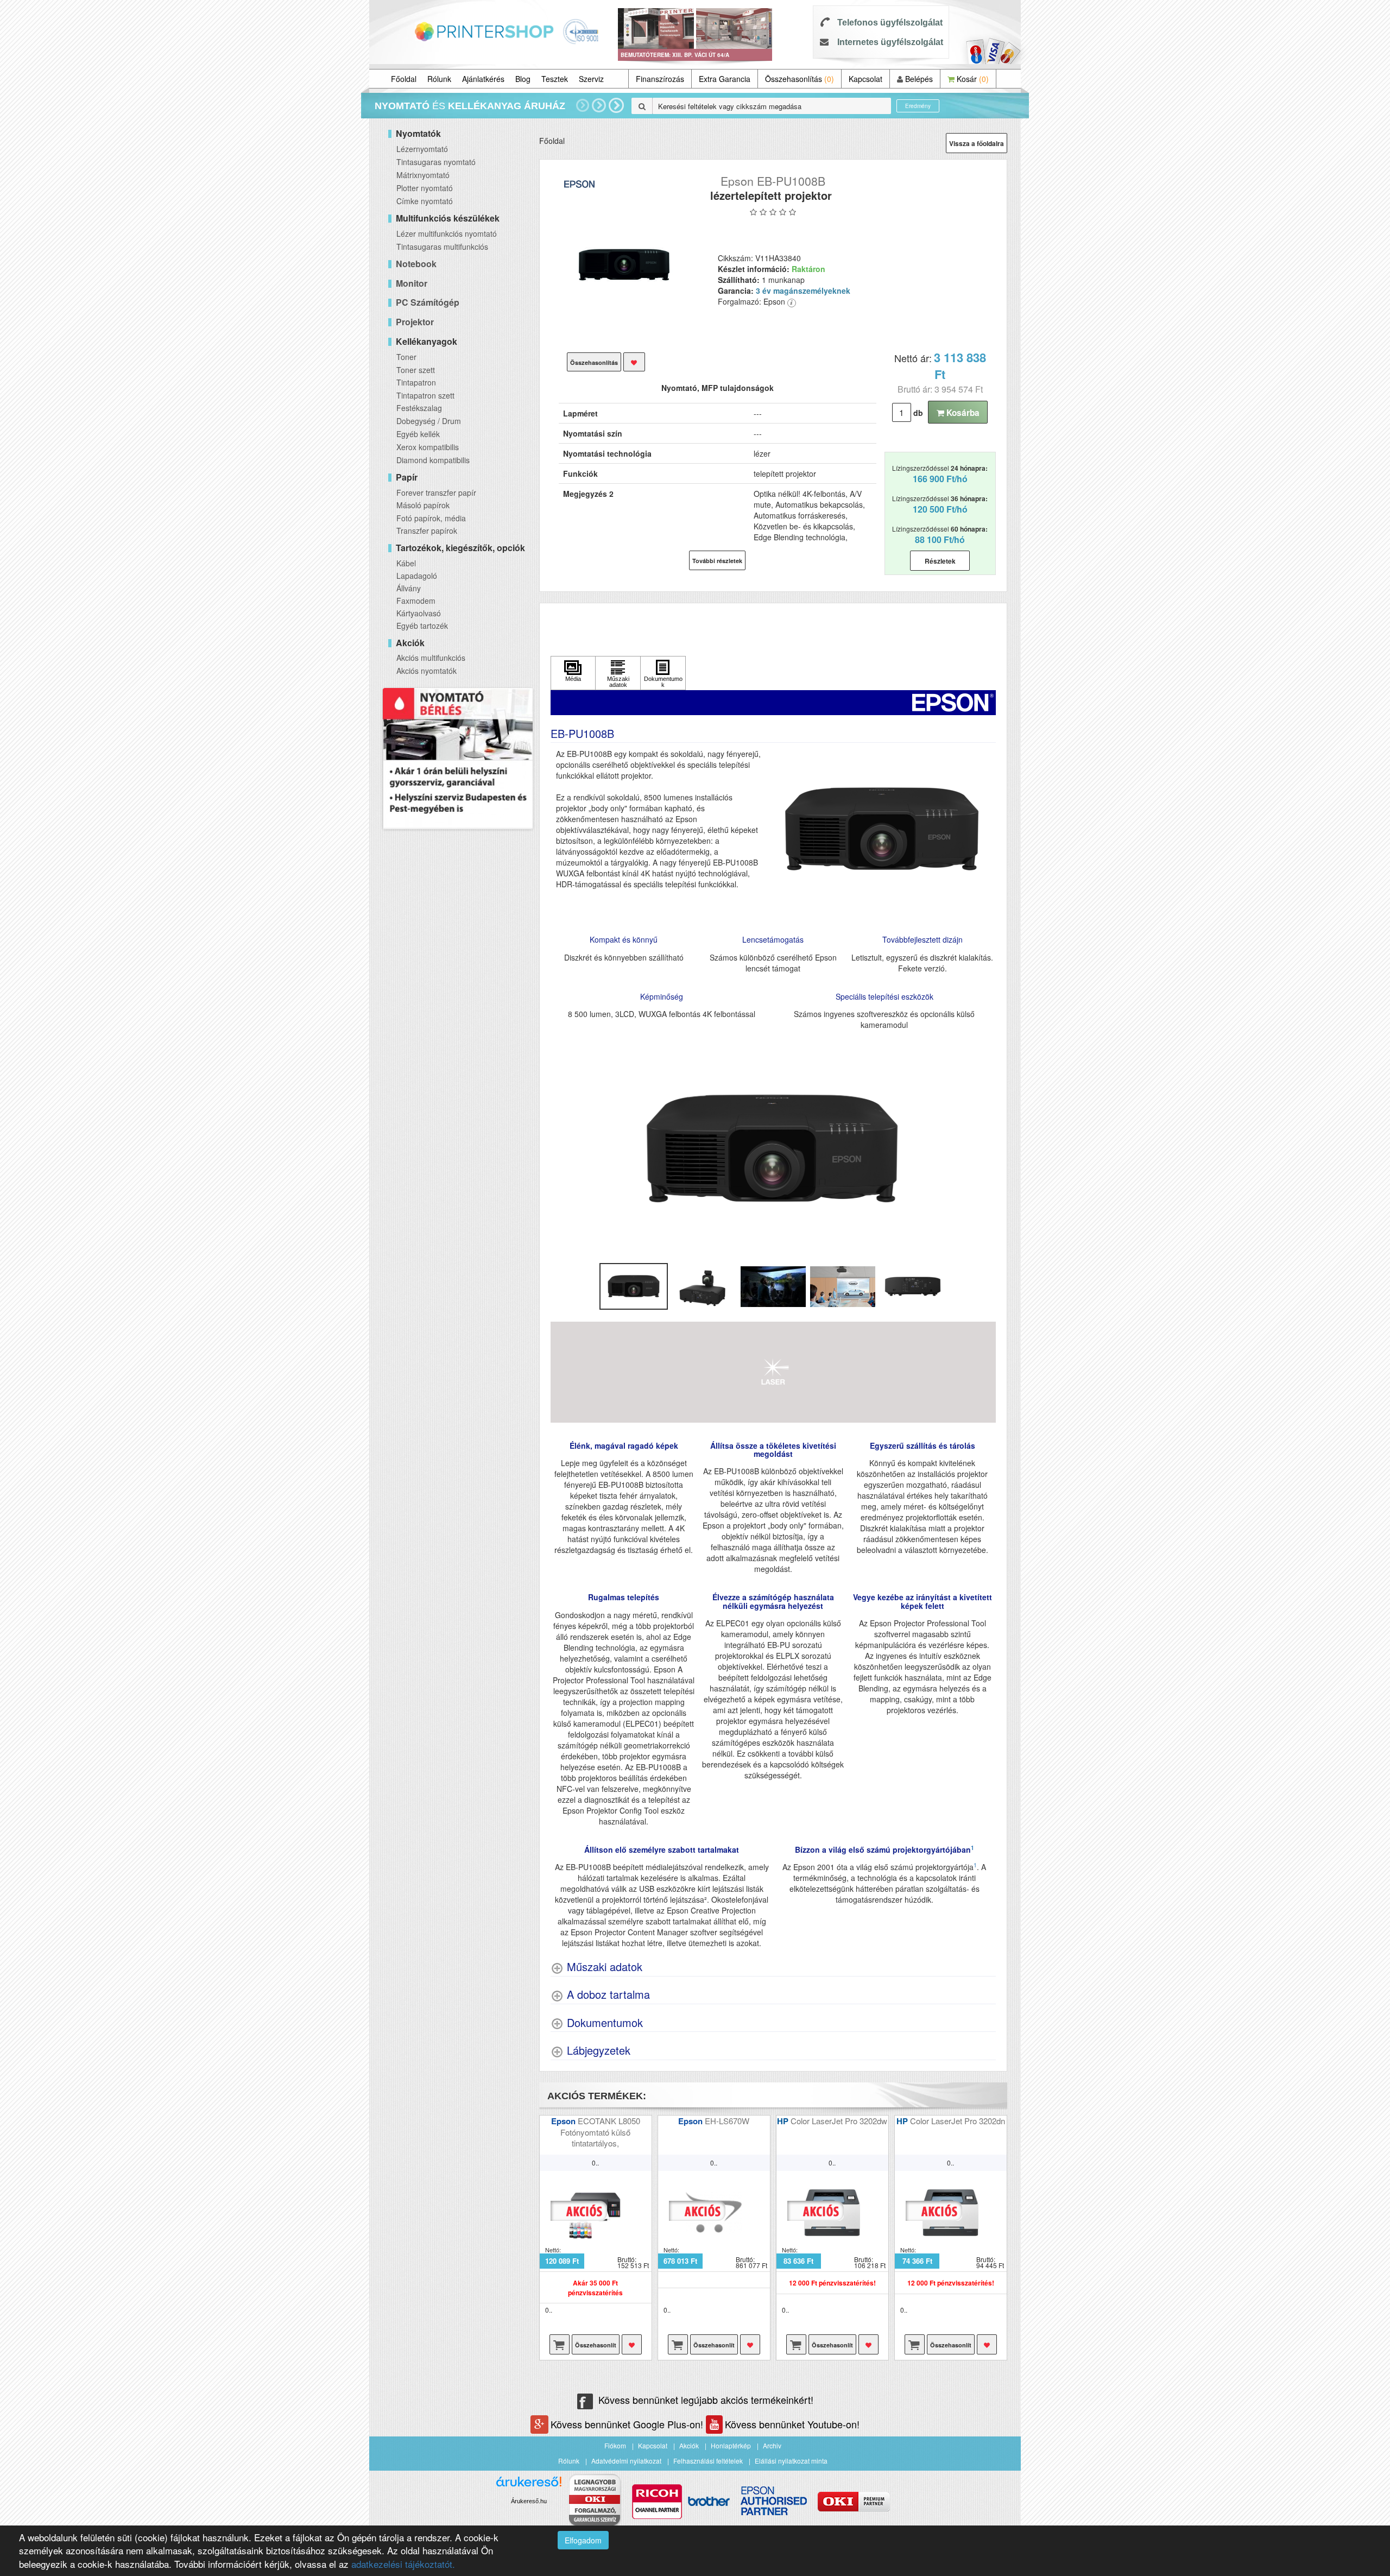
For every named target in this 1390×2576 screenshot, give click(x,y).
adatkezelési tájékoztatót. (403, 2564)
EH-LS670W (727, 2121)
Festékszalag (419, 408)
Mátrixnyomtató (423, 175)
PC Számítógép (428, 302)
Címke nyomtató (425, 201)
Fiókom (615, 2445)
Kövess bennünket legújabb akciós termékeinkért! (706, 2400)
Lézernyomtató (422, 149)
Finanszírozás (660, 79)
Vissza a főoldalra (977, 143)
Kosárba (962, 413)
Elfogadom (583, 2540)
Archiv (772, 2445)
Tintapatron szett (425, 395)
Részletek (940, 561)
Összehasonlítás (800, 79)
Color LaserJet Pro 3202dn (958, 2121)
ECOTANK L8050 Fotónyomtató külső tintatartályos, (600, 2132)
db (918, 413)
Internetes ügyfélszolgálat (890, 42)
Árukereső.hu (529, 2501)
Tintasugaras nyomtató (436, 162)
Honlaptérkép (731, 2445)
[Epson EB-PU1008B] (625, 271)
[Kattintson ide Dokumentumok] (663, 673)
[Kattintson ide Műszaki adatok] (618, 673)
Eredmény (918, 106)
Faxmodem (416, 601)
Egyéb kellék (418, 434)
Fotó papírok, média (431, 518)
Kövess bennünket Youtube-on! (792, 2424)
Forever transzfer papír (436, 493)
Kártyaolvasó (419, 613)
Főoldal (404, 79)
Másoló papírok (423, 505)
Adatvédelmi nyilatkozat (626, 2461)
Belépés (918, 79)
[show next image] (984, 1150)
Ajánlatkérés (483, 79)
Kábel (406, 563)
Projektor (415, 322)
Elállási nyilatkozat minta (791, 2461)
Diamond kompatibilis (433, 460)
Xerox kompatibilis (428, 447)
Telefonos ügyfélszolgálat (890, 23)
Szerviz (591, 79)
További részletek (717, 561)
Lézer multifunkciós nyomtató (447, 233)
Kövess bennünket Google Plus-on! (628, 2424)
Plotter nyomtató (425, 188)
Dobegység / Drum (429, 421)
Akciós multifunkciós (431, 658)
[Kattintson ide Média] (573, 673)
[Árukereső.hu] (529, 2486)
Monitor (412, 283)
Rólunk (439, 79)
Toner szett (416, 370)
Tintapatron (416, 382)
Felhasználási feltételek (708, 2461)
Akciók (689, 2445)
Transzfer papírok (427, 531)
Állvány (409, 588)
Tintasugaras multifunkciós (442, 247)
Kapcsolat (865, 79)
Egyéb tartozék (422, 626)
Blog (523, 79)
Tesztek (555, 79)
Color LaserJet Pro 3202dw (839, 2121)
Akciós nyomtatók (427, 671)
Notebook (416, 264)
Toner (406, 357)
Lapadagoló (417, 576)
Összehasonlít (596, 2345)
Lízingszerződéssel (940, 474)
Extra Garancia (725, 79)
